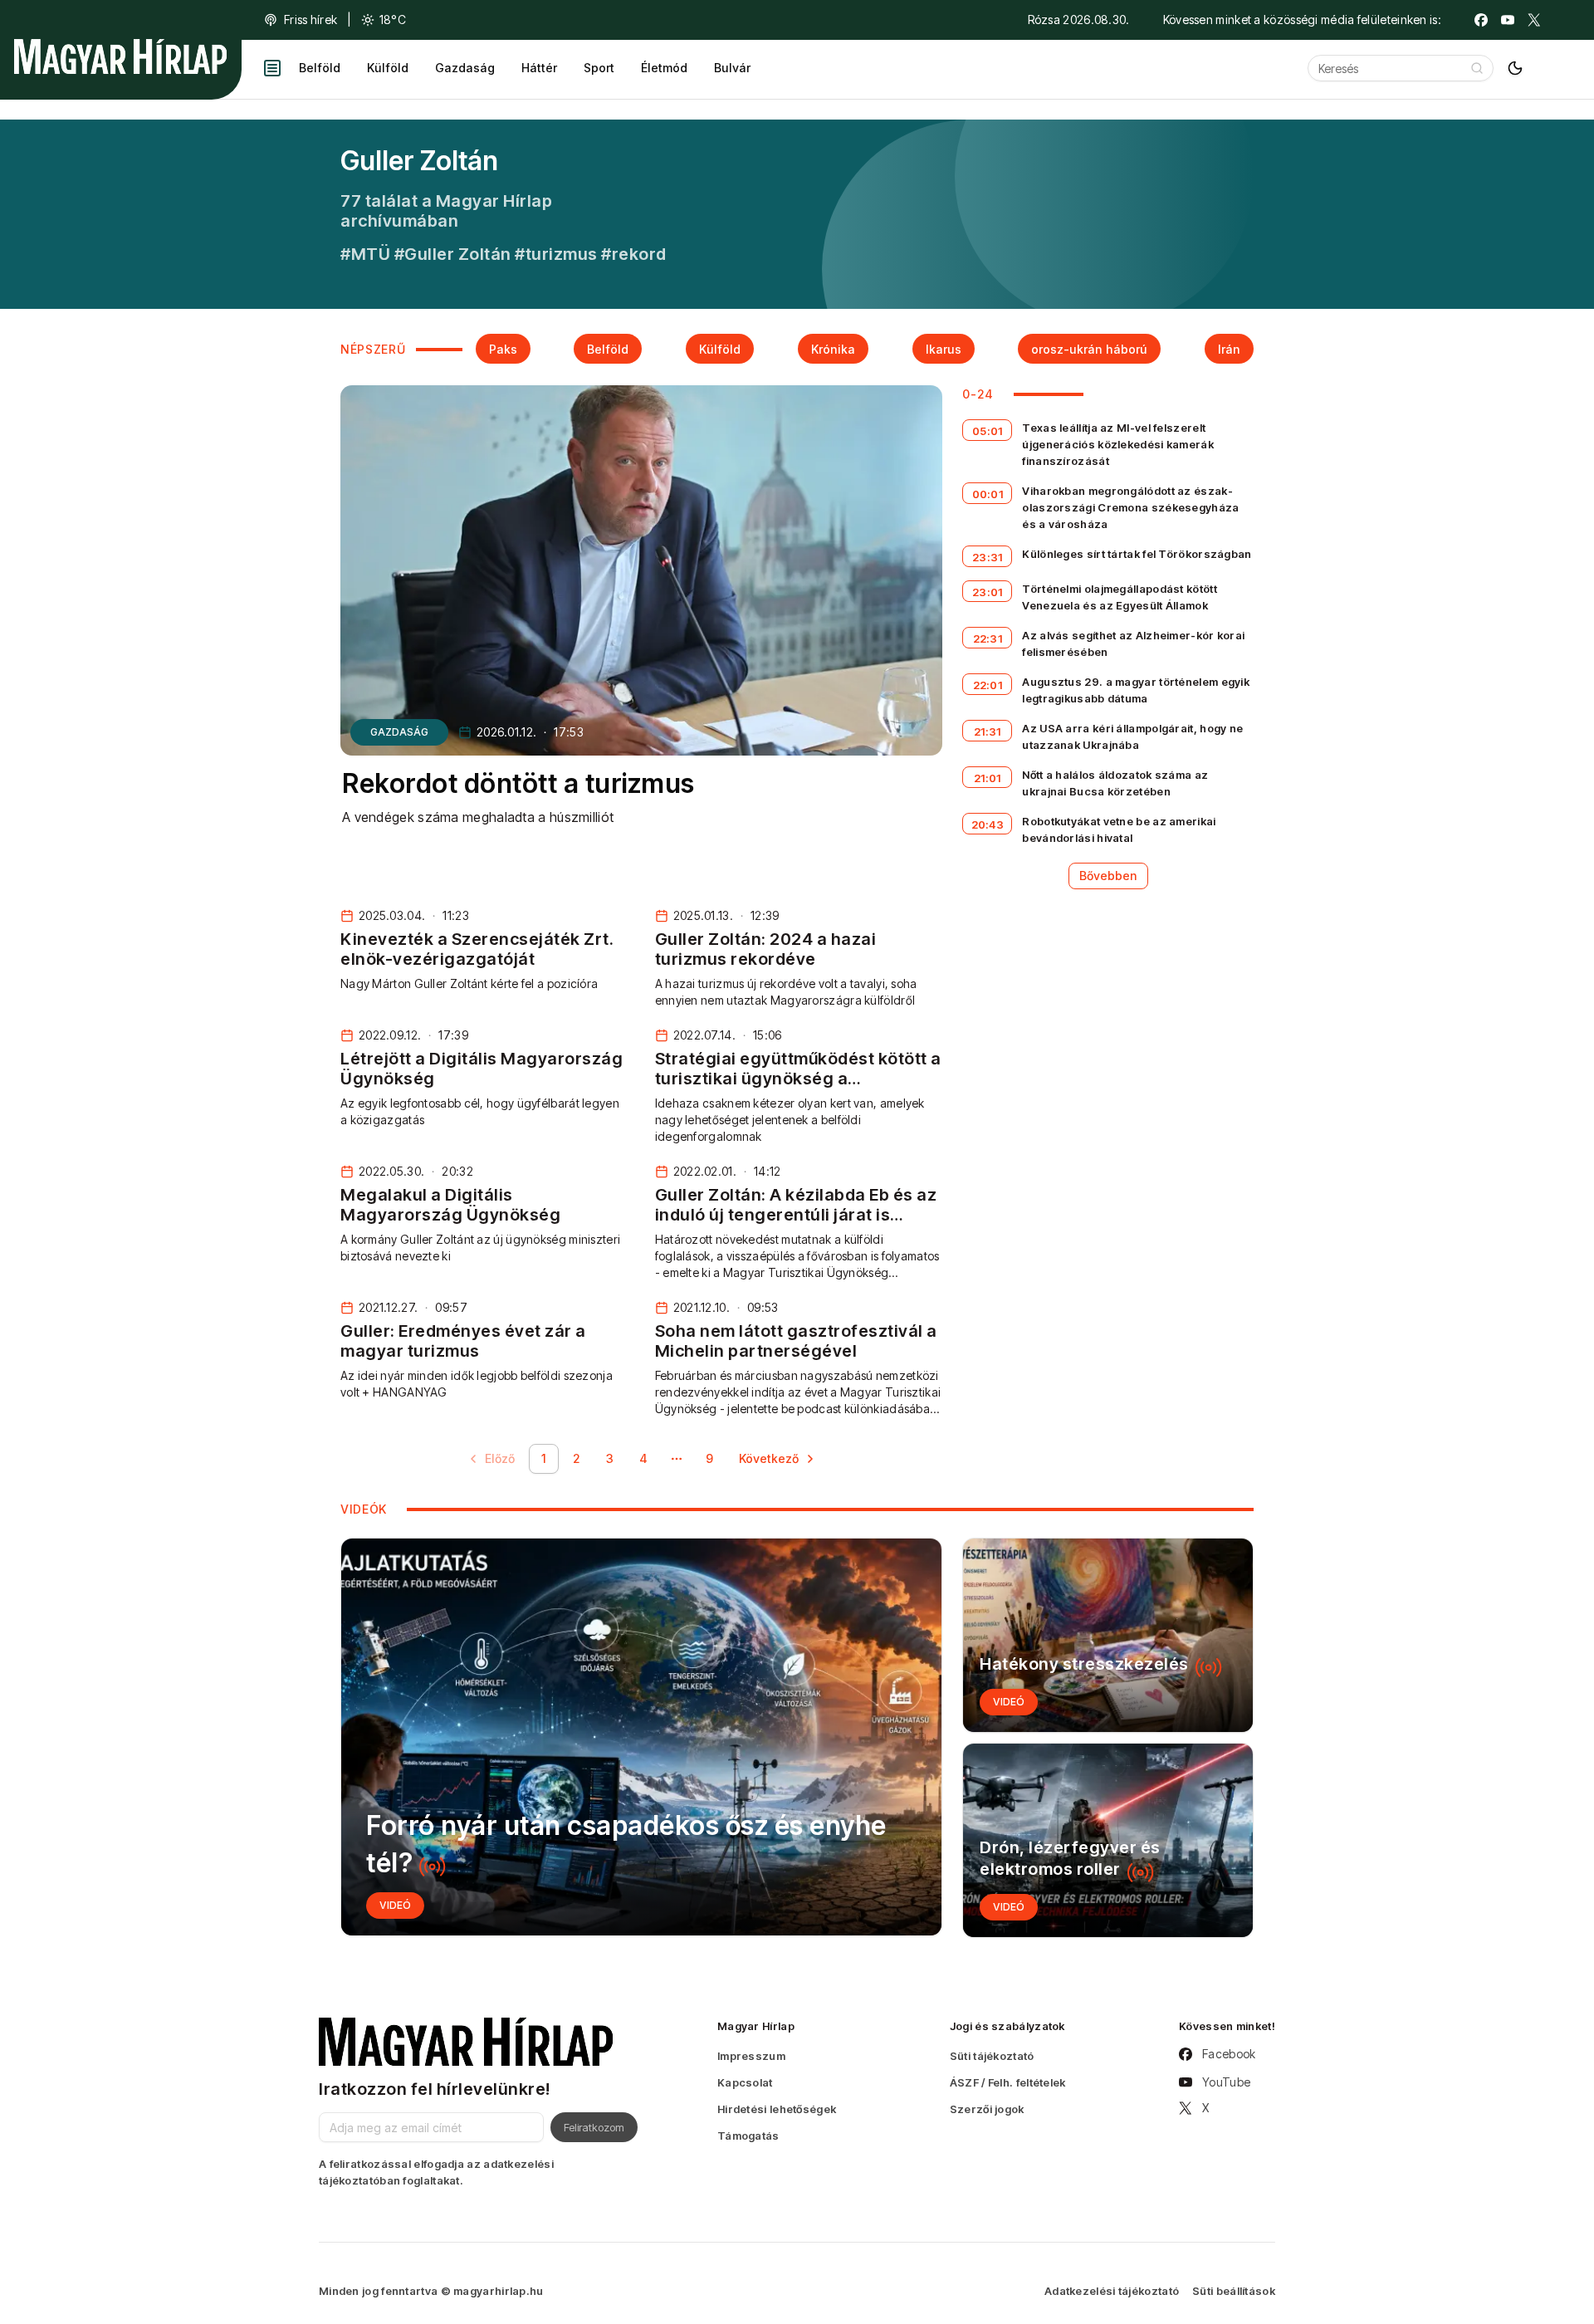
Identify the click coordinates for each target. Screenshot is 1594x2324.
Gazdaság (465, 68)
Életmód (664, 68)
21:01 (988, 778)
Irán (1229, 349)
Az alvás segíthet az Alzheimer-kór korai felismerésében (1133, 643)
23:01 (988, 592)
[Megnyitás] (272, 68)
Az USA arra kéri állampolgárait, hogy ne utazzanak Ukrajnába (1132, 736)
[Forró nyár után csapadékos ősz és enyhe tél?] (641, 1737)
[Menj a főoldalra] (120, 56)
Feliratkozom (594, 2127)
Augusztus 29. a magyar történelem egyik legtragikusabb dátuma (1136, 690)
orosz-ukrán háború (1089, 349)
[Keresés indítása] (1477, 68)
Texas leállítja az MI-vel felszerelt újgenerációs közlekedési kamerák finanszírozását (1118, 444)
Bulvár (732, 68)
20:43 (988, 824)
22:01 (988, 685)
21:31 (988, 731)
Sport (599, 68)
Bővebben (1108, 876)
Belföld (320, 68)
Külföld (388, 68)
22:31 (988, 638)
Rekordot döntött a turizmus (518, 783)
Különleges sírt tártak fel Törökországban (1137, 554)
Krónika (833, 349)
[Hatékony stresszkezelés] (1108, 1635)
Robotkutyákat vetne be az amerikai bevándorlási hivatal (1119, 829)
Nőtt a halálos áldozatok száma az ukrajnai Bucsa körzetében (1115, 783)
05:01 (988, 431)
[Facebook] (1481, 20)
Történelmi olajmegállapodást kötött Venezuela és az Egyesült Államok (1120, 597)
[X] (1534, 20)
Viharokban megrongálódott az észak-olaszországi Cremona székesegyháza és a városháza (1130, 507)
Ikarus (944, 349)
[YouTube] (1508, 20)
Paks (503, 349)
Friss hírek (310, 20)
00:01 (988, 494)
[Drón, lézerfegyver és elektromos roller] (1108, 1840)
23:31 (988, 557)
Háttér (539, 68)
